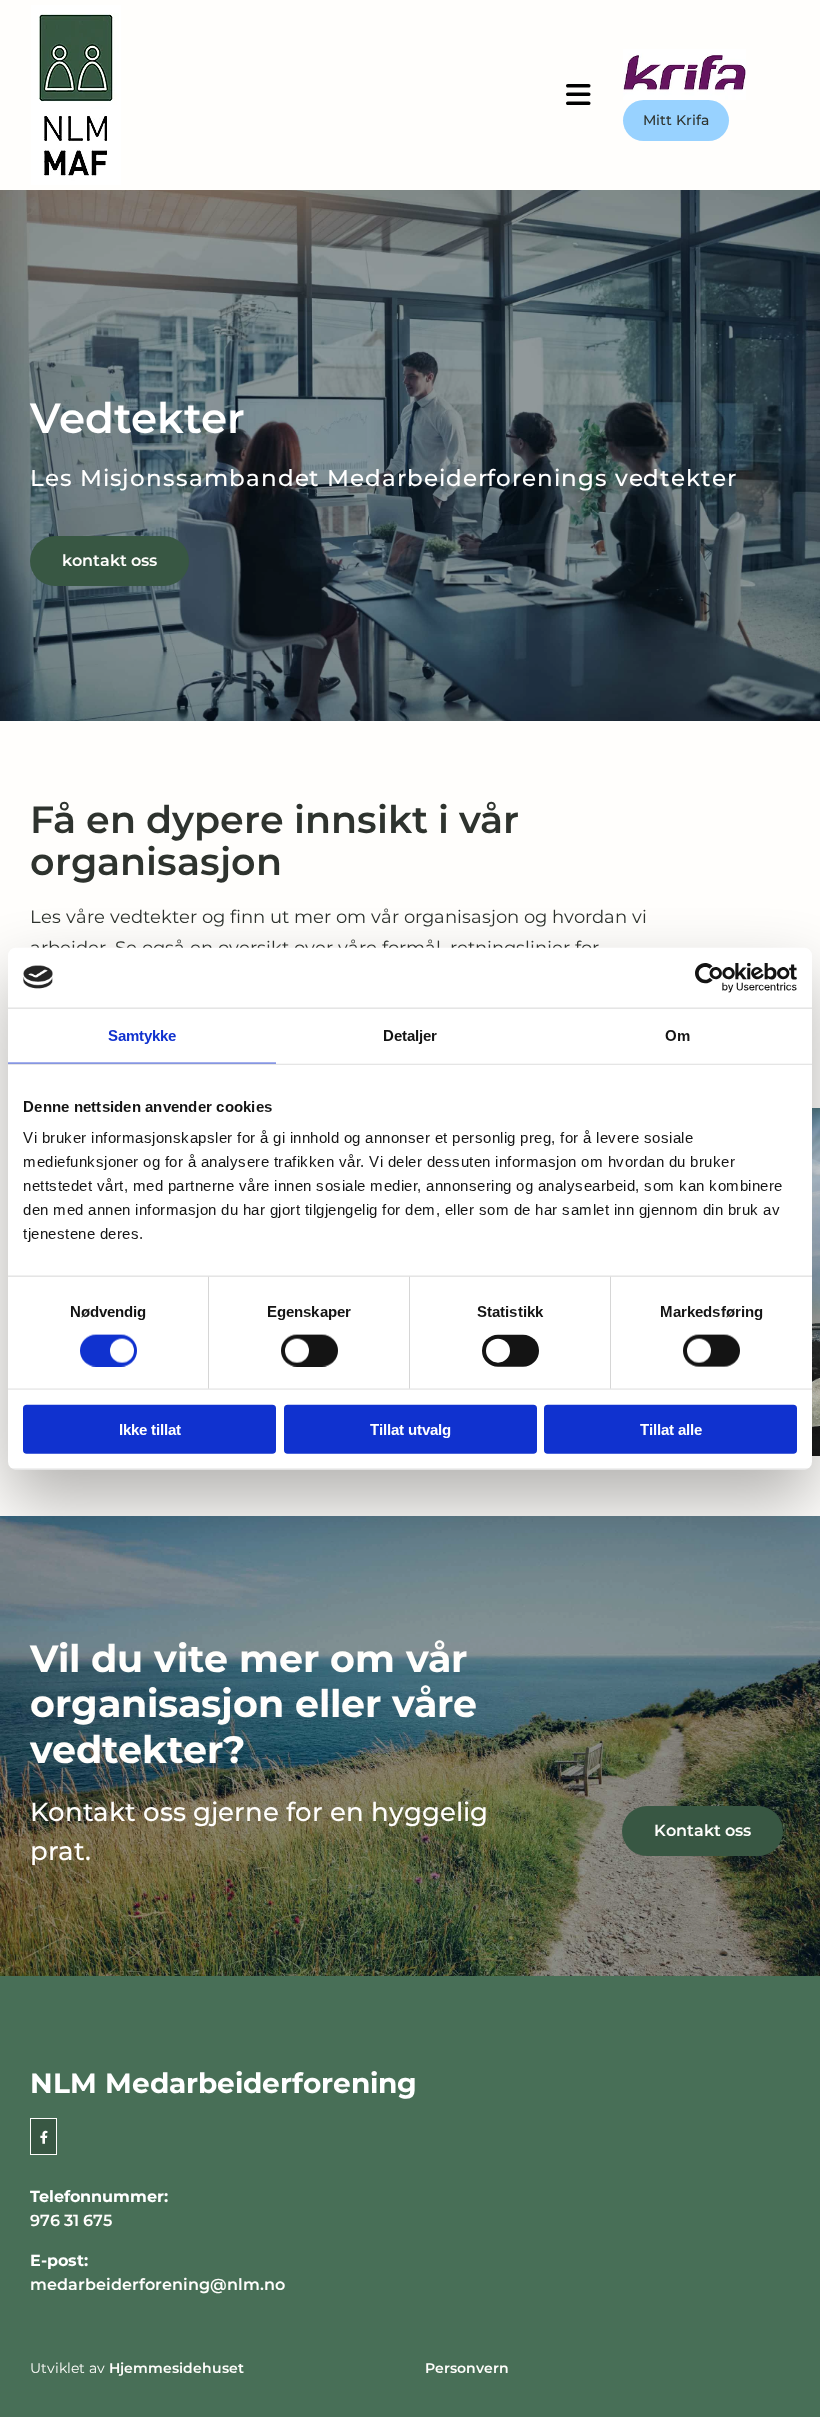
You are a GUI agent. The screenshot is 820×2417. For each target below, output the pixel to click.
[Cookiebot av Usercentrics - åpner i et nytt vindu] (709, 977)
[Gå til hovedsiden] (179, 95)
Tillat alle (671, 1429)
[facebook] (43, 2136)
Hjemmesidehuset (176, 2368)
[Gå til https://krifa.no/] (706, 74)
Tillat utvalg (410, 1429)
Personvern (467, 2368)
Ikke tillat (150, 1429)
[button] (578, 95)
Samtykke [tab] (142, 1034)
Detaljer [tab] (410, 1034)
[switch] (309, 1350)
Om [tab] (677, 1034)
